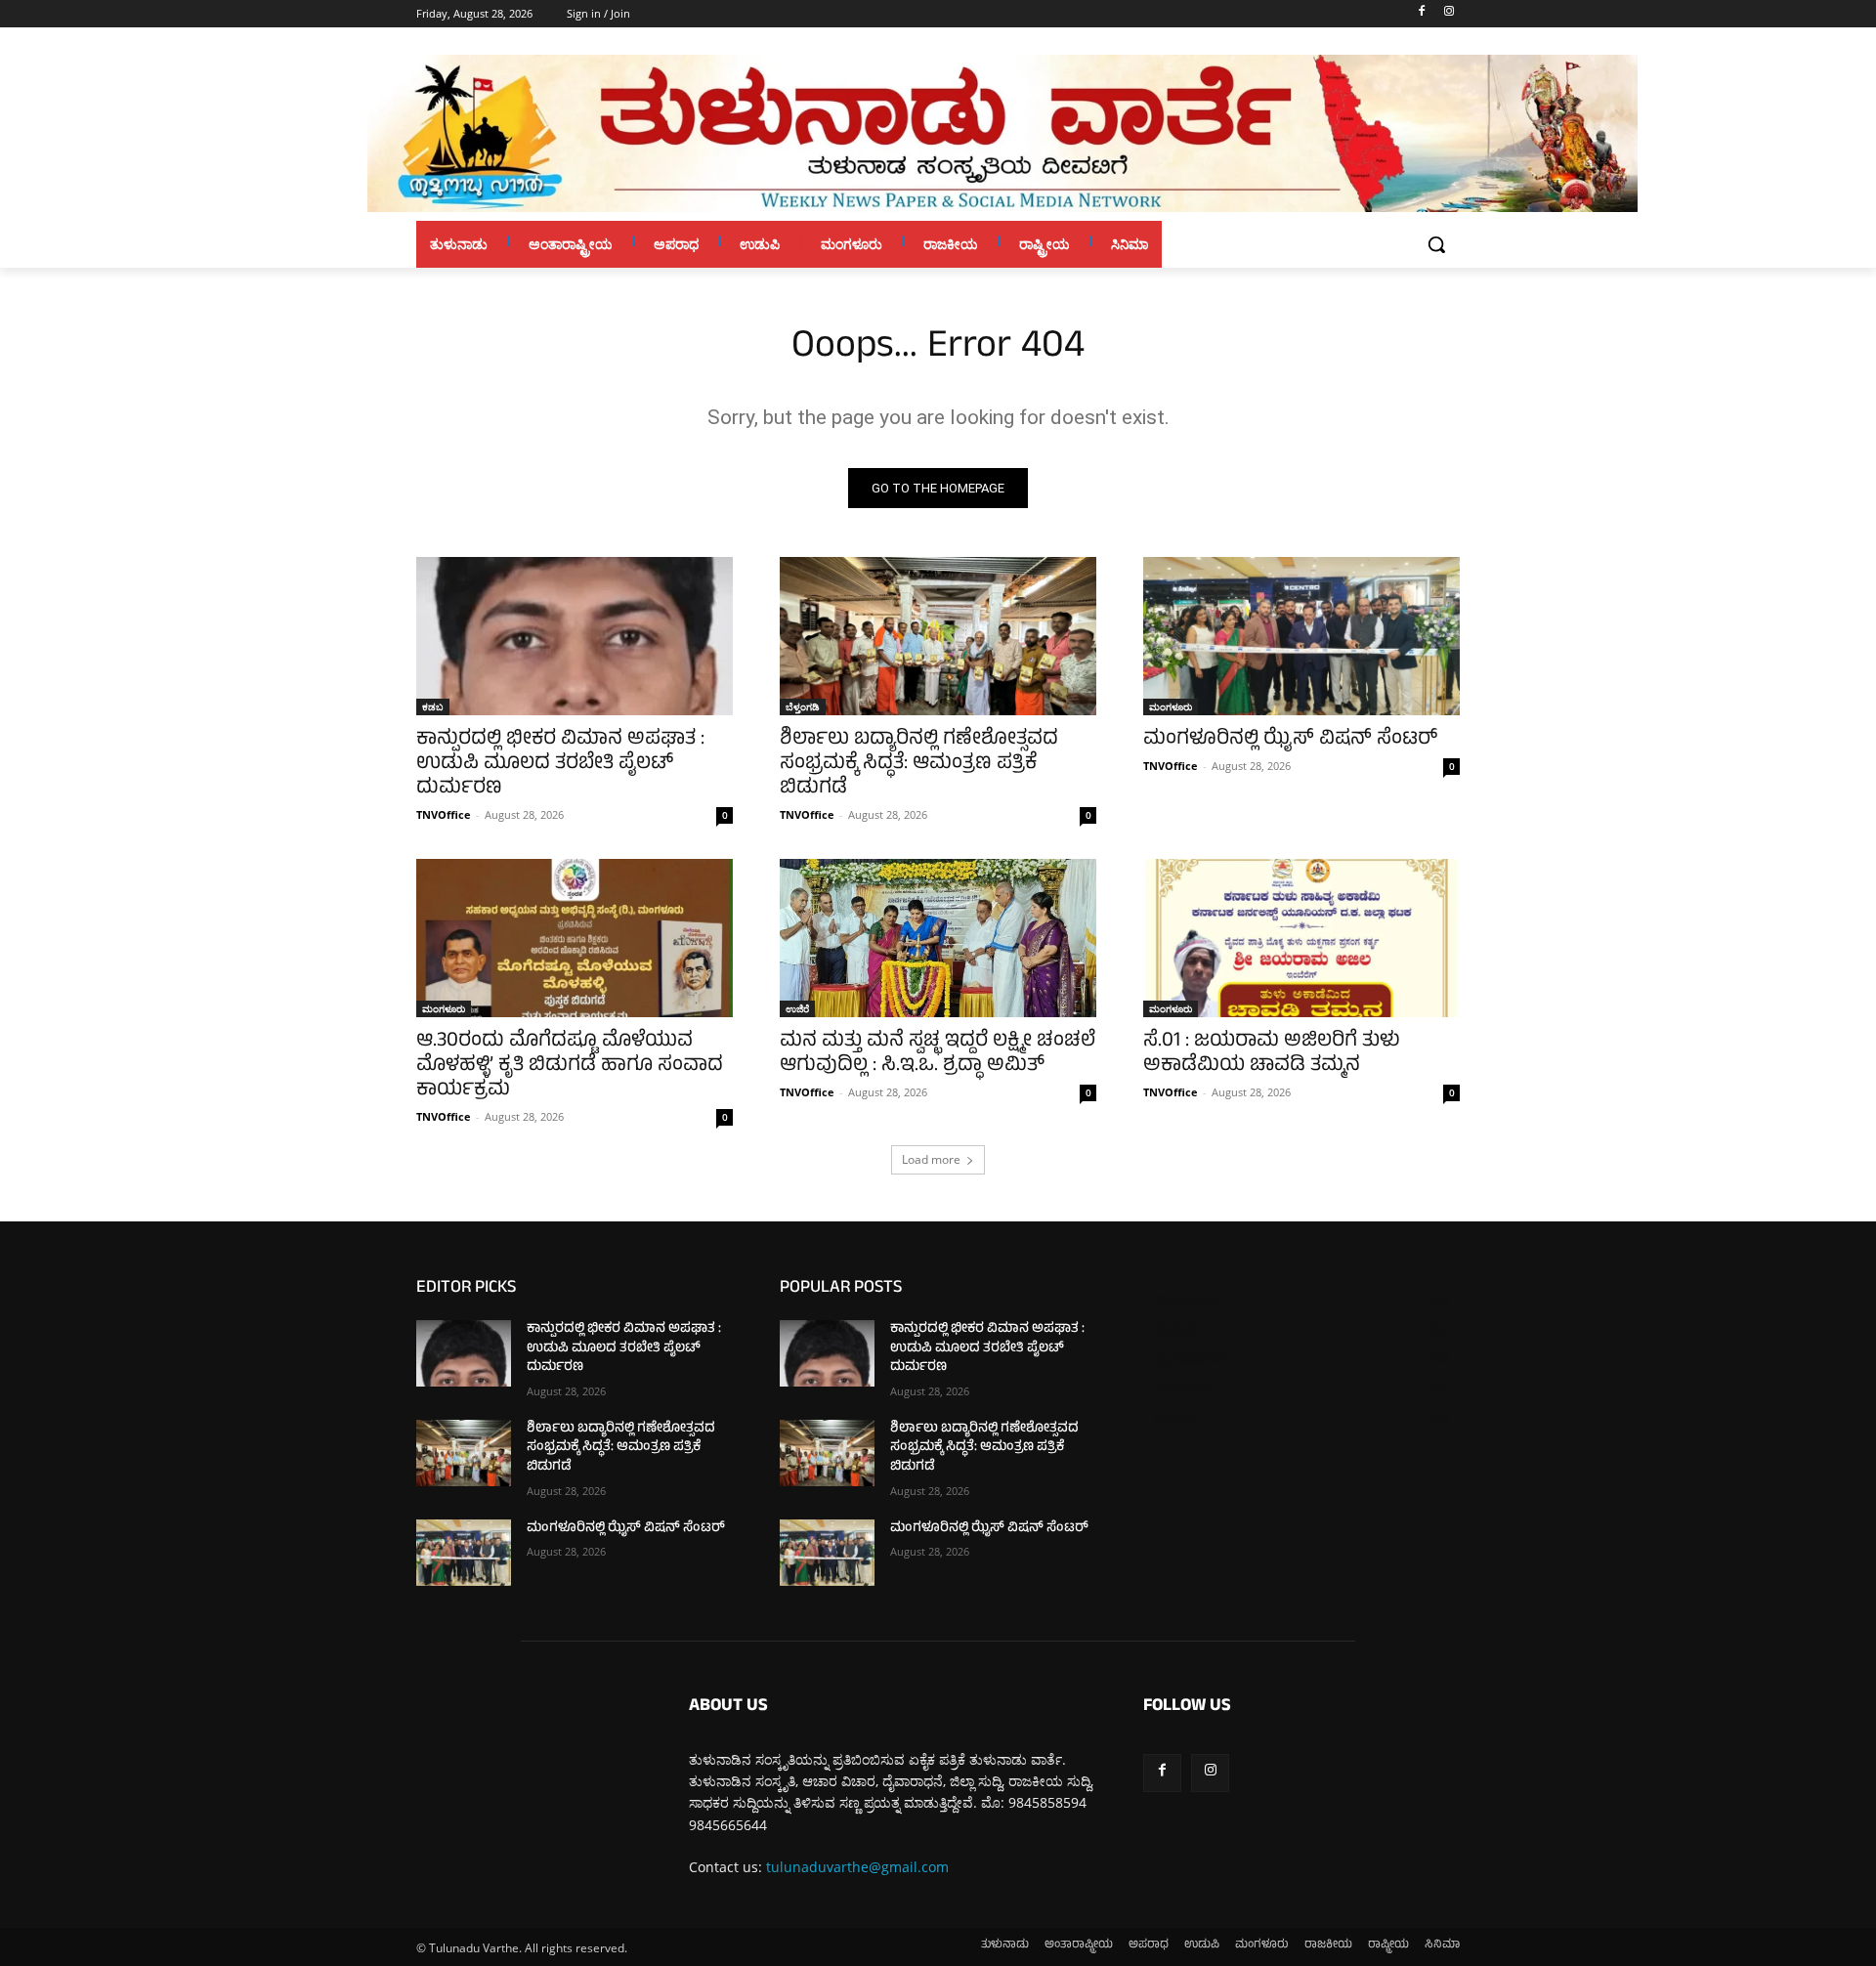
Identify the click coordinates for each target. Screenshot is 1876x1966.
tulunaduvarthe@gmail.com (857, 1867)
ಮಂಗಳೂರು (1171, 706)
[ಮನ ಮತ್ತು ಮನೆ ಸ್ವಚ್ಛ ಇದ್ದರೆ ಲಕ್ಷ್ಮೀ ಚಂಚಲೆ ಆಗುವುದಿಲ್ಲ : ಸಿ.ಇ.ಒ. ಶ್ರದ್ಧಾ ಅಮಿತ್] (938, 938)
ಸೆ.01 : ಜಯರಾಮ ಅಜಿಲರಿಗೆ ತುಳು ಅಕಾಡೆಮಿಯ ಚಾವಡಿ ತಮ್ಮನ (1272, 1054)
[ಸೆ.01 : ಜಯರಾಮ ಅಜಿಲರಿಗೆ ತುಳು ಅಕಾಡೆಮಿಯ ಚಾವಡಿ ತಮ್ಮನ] (1301, 938)
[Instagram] (1449, 14)
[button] (1436, 244)
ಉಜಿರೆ (797, 1008)
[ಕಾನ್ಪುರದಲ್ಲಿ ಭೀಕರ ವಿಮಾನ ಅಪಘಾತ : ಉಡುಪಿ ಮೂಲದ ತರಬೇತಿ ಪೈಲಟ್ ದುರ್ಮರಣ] (575, 636)
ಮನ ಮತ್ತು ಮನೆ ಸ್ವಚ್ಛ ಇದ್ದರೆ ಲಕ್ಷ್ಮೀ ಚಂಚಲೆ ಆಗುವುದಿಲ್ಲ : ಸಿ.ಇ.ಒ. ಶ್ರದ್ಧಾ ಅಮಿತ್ (938, 1054)
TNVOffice (444, 814)
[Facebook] (1421, 14)
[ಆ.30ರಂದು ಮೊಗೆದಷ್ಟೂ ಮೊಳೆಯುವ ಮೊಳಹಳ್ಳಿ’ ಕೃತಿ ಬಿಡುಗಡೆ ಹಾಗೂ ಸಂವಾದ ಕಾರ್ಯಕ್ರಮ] (575, 938)
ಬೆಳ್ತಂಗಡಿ (803, 706)
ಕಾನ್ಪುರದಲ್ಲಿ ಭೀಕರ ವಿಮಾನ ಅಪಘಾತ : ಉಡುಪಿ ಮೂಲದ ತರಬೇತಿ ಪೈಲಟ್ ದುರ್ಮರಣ (560, 765)
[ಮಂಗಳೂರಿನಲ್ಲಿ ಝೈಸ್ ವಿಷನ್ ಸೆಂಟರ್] (1301, 636)
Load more (931, 1159)
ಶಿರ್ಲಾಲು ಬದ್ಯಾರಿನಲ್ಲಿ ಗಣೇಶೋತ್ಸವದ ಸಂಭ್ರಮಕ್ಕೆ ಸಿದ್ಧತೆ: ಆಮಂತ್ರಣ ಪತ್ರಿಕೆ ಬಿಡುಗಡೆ (919, 765)
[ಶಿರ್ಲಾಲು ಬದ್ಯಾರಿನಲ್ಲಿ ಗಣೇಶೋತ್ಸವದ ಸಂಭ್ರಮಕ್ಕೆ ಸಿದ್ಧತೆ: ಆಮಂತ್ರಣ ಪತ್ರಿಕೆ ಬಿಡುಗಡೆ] (938, 636)
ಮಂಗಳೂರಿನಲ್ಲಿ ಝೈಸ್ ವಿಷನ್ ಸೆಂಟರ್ (1290, 740)
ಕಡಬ (433, 706)
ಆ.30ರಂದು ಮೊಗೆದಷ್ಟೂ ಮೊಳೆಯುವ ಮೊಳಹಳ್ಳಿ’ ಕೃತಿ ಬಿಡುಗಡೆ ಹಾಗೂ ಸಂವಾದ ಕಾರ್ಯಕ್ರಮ (570, 1067)
